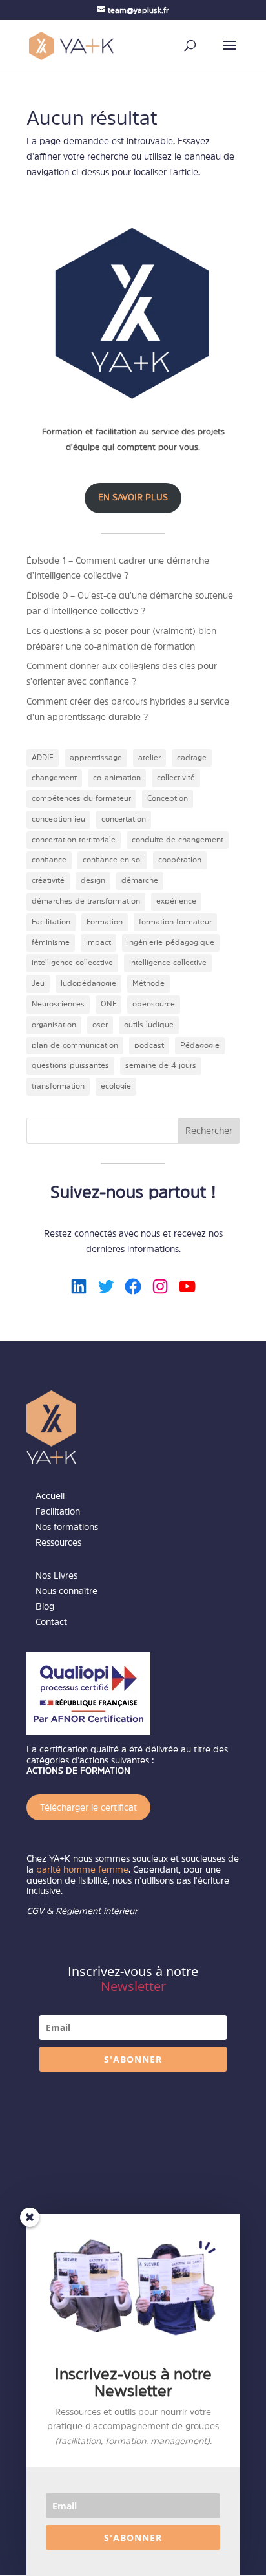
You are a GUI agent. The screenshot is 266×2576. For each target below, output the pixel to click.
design (93, 880)
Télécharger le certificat (88, 1807)
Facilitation (51, 922)
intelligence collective (168, 963)
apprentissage (96, 758)
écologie (116, 1086)
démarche (140, 880)
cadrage (192, 758)
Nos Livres (56, 1575)
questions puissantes (70, 1065)
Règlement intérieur (97, 1911)
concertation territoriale (74, 840)
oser (100, 1025)
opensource (154, 1004)
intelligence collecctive (72, 963)
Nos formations (67, 1527)
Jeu (38, 983)
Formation (105, 922)
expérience (176, 901)
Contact (51, 1622)
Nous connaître (66, 1591)
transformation (58, 1086)
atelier (149, 758)
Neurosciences (58, 1004)
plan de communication (75, 1045)
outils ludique (149, 1025)
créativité (48, 880)
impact (98, 942)
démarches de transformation (86, 901)
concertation (124, 819)
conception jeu (58, 819)
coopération (180, 860)
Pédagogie (200, 1045)
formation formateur (175, 922)
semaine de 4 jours (161, 1065)
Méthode (148, 983)
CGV (35, 1911)
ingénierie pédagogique (171, 942)
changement (54, 778)
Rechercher (209, 1131)
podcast (149, 1045)
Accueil (50, 1496)
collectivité (176, 778)
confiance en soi (112, 860)
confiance (49, 860)
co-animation (117, 778)
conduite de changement (178, 840)
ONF (108, 1004)
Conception (168, 798)
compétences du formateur (81, 798)
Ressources (58, 1542)
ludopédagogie (88, 983)
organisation (54, 1025)
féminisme (51, 942)
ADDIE (43, 758)
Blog (45, 1606)
